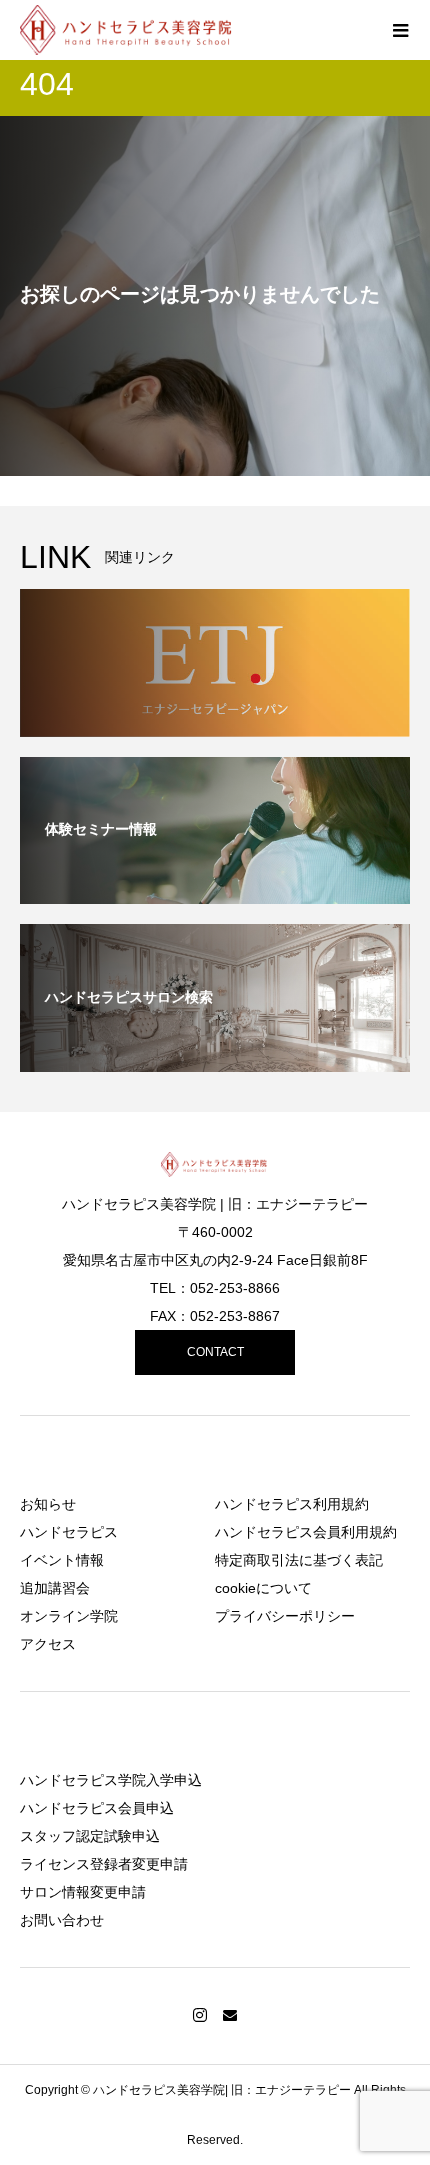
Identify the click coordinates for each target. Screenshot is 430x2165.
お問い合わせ (62, 1920)
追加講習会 (55, 1588)
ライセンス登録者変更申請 (104, 1864)
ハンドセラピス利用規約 (292, 1504)
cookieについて (263, 1588)
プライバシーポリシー (285, 1616)
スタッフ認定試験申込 (90, 1836)
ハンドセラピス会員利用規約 (306, 1532)
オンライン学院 (69, 1616)
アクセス (48, 1644)
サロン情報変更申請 (83, 1892)
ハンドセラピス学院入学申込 (111, 1780)
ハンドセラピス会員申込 (97, 1808)
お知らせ (48, 1504)
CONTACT (215, 1352)
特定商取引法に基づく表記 (299, 1560)
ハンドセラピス (69, 1532)
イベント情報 (62, 1560)
